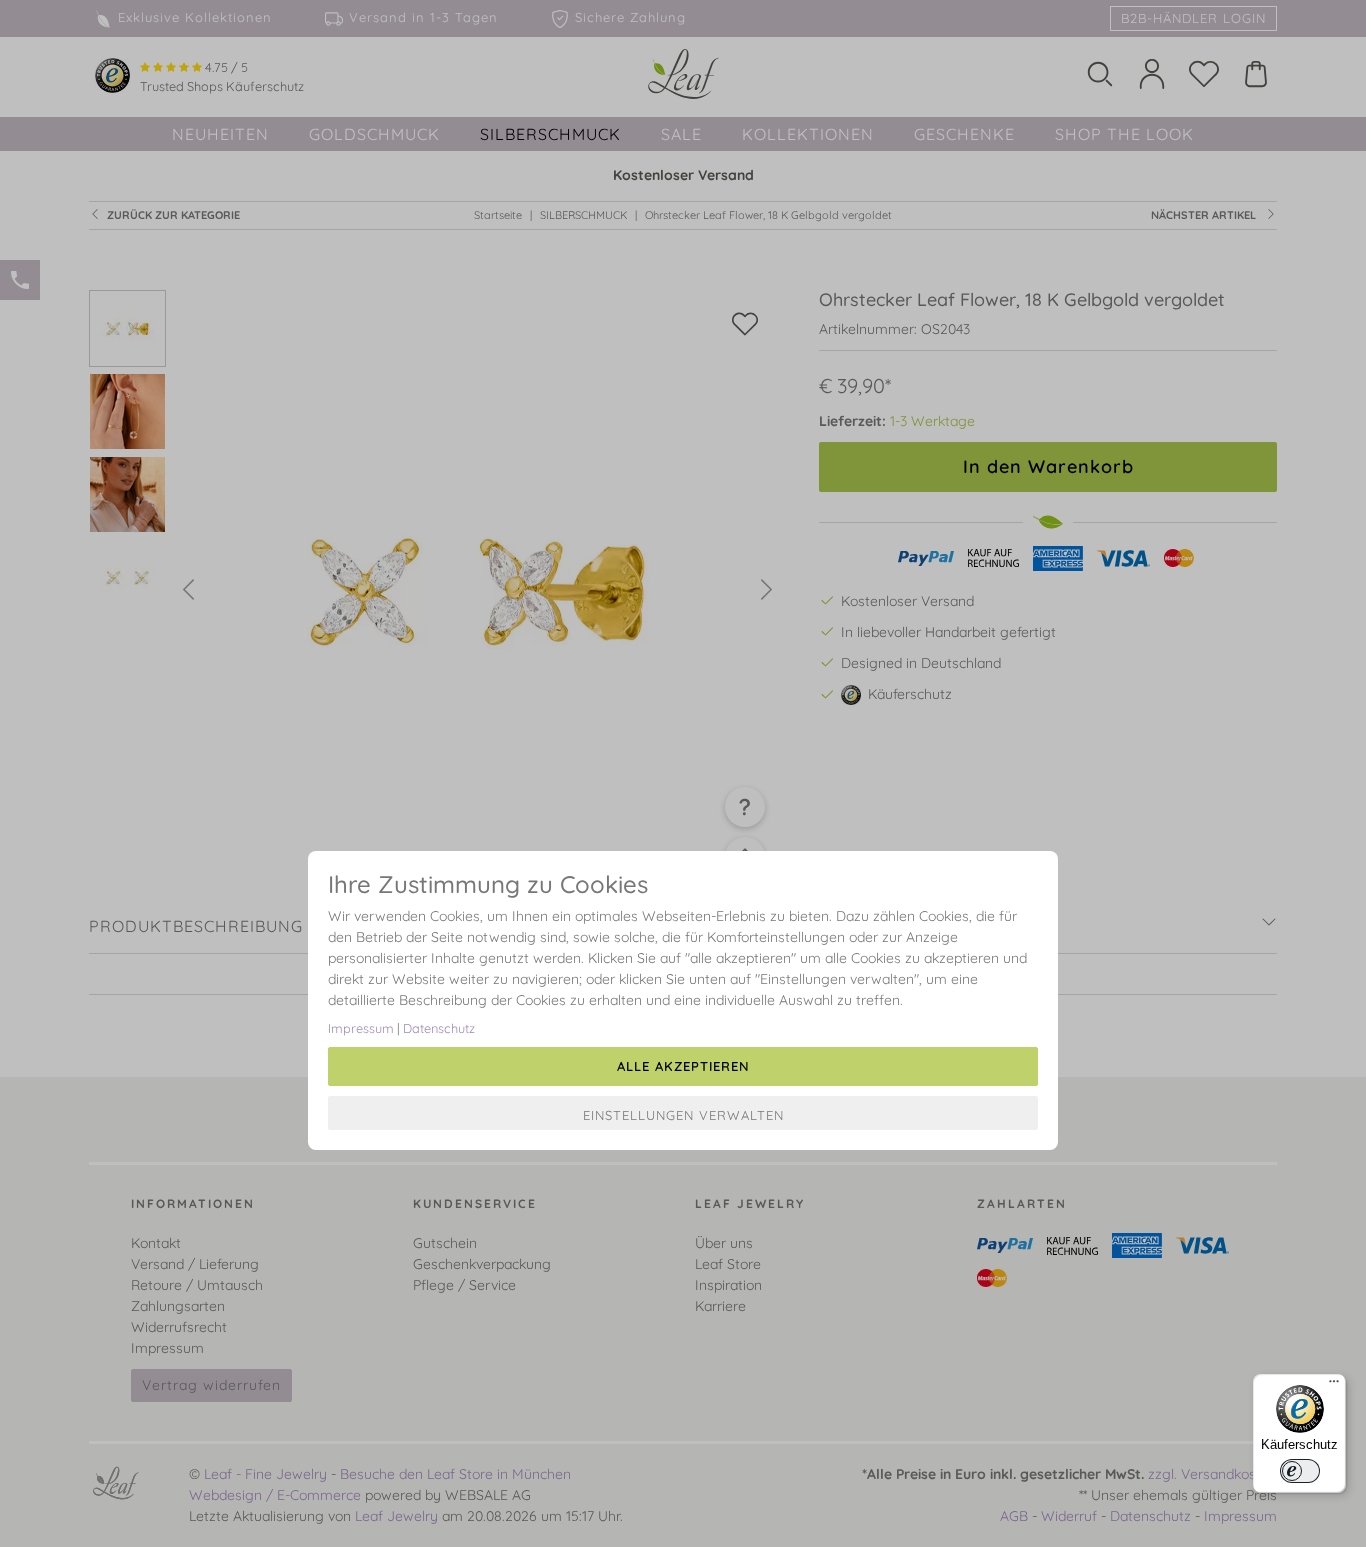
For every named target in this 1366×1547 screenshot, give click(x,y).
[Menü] (1334, 1386)
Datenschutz (439, 1028)
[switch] (1300, 1471)
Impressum (361, 1028)
